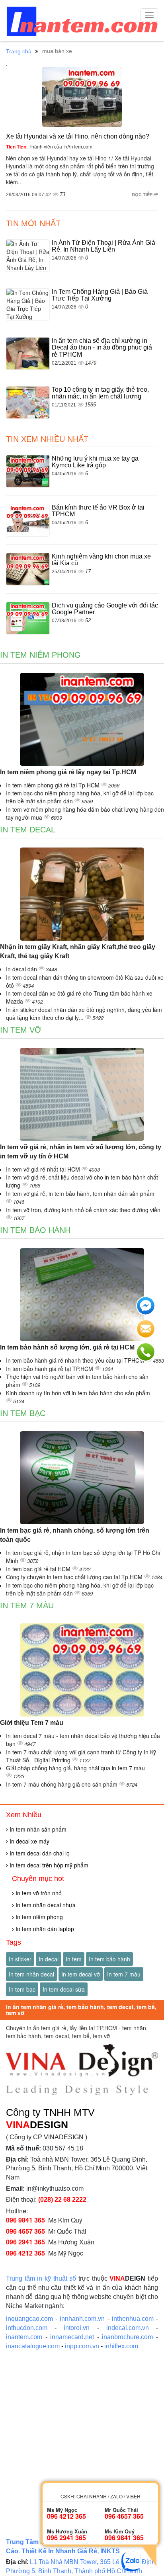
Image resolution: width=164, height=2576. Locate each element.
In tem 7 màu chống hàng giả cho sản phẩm (62, 1784)
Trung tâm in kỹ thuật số (41, 2278)
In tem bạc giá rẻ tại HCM (39, 1569)
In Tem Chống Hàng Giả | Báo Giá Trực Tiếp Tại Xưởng (100, 295)
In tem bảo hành (35, 1230)
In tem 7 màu (27, 1605)
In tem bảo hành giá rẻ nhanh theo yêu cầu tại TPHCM (76, 1360)
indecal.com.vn (128, 2328)
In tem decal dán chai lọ (39, 1853)
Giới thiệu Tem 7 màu (32, 1723)
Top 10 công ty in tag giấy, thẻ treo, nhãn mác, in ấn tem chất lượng (100, 393)
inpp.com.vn (82, 2346)
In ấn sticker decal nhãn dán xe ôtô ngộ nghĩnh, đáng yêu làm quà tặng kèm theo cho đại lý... (84, 1014)
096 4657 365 (25, 2231)
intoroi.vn (77, 2328)
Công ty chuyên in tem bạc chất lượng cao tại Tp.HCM (75, 1577)
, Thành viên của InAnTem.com (49, 146)
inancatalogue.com (33, 2346)
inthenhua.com (133, 2319)
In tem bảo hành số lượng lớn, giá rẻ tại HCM (67, 1347)
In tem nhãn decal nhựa (45, 1905)
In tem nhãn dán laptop (44, 1929)
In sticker (20, 1959)
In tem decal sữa (64, 1989)
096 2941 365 (25, 2242)
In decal (49, 1959)
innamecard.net (72, 2337)
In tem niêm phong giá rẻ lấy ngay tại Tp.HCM (68, 772)
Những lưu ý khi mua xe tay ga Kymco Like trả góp (95, 462)
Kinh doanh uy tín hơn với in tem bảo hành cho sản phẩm (78, 1393)
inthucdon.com (27, 2328)
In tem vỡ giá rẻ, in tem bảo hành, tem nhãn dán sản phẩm (80, 1193)
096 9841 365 (25, 2220)
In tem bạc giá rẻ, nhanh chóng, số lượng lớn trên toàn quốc (75, 1535)
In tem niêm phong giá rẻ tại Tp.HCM (54, 785)
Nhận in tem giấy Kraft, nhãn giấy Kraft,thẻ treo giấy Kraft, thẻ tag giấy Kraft (78, 951)
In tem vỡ (21, 1030)
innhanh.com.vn (82, 2319)
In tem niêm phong (40, 655)
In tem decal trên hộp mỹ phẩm (48, 1865)
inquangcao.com (29, 2319)
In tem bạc (23, 1413)
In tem (74, 1959)
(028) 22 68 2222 (62, 2200)
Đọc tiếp (143, 194)
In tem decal (28, 830)
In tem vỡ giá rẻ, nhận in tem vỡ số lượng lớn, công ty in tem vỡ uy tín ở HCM (81, 1152)
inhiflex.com (121, 2346)
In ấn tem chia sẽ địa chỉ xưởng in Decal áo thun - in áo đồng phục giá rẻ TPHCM (102, 348)
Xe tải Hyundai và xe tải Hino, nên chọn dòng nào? (78, 136)
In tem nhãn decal (31, 1974)
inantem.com (24, 2337)
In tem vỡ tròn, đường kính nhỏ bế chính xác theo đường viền (83, 1210)
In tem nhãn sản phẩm (37, 1829)
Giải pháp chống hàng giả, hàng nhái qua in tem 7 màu (75, 1768)
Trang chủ (19, 51)
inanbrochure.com (127, 2337)
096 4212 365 (25, 2253)
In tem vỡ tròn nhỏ (38, 1893)
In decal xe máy (29, 1841)
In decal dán (22, 969)
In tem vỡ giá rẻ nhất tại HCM (44, 1169)
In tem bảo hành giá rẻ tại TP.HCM (50, 1369)
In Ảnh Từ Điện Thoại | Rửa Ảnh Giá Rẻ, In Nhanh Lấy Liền (103, 246)
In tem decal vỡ (81, 1974)
